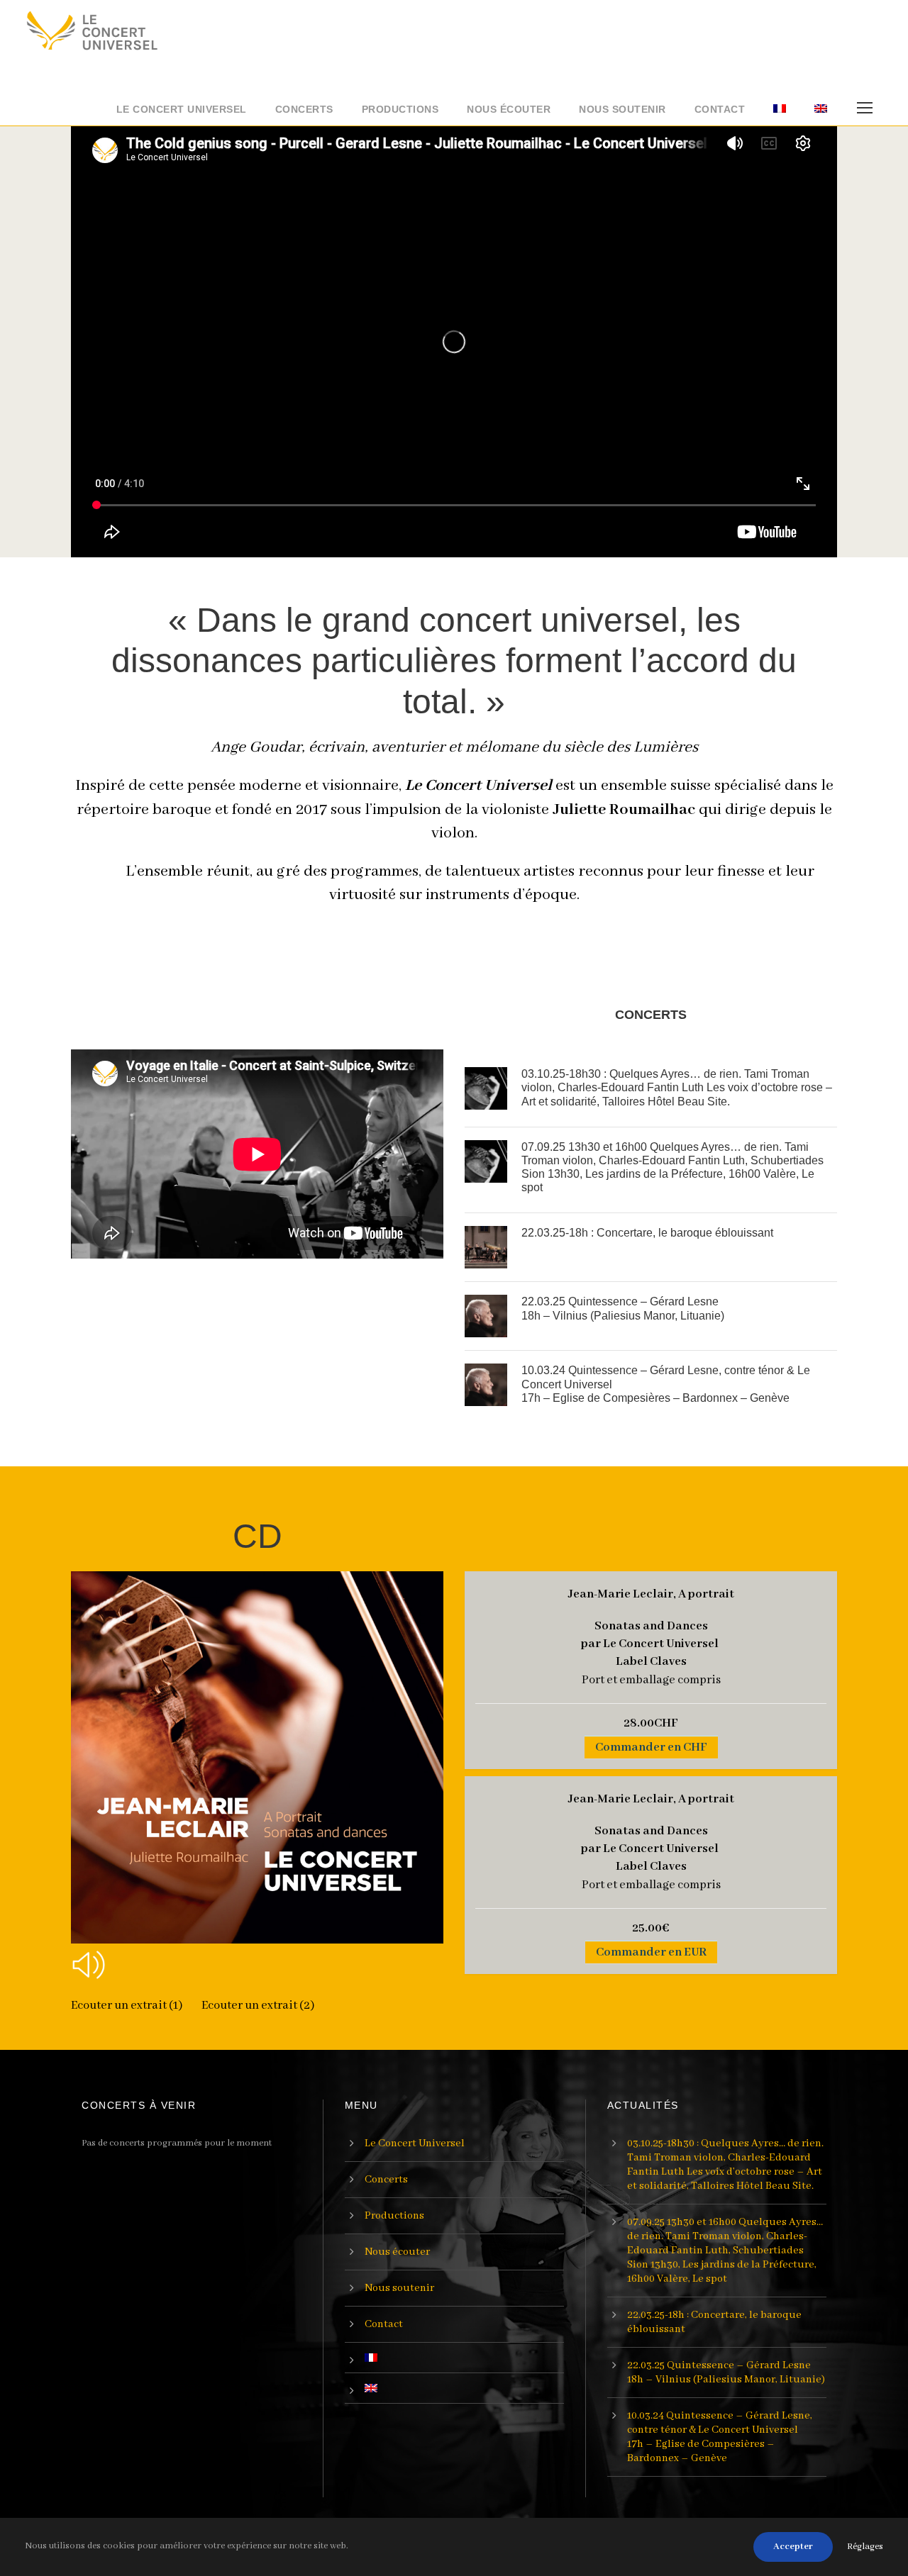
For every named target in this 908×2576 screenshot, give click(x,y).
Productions (400, 109)
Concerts (304, 109)
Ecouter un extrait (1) (128, 2006)
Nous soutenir (622, 109)
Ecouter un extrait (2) (258, 2006)
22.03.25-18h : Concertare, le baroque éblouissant (647, 1233)
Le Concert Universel (182, 109)
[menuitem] (780, 113)
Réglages (865, 2547)
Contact (720, 109)
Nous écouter (509, 109)
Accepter (793, 2547)
